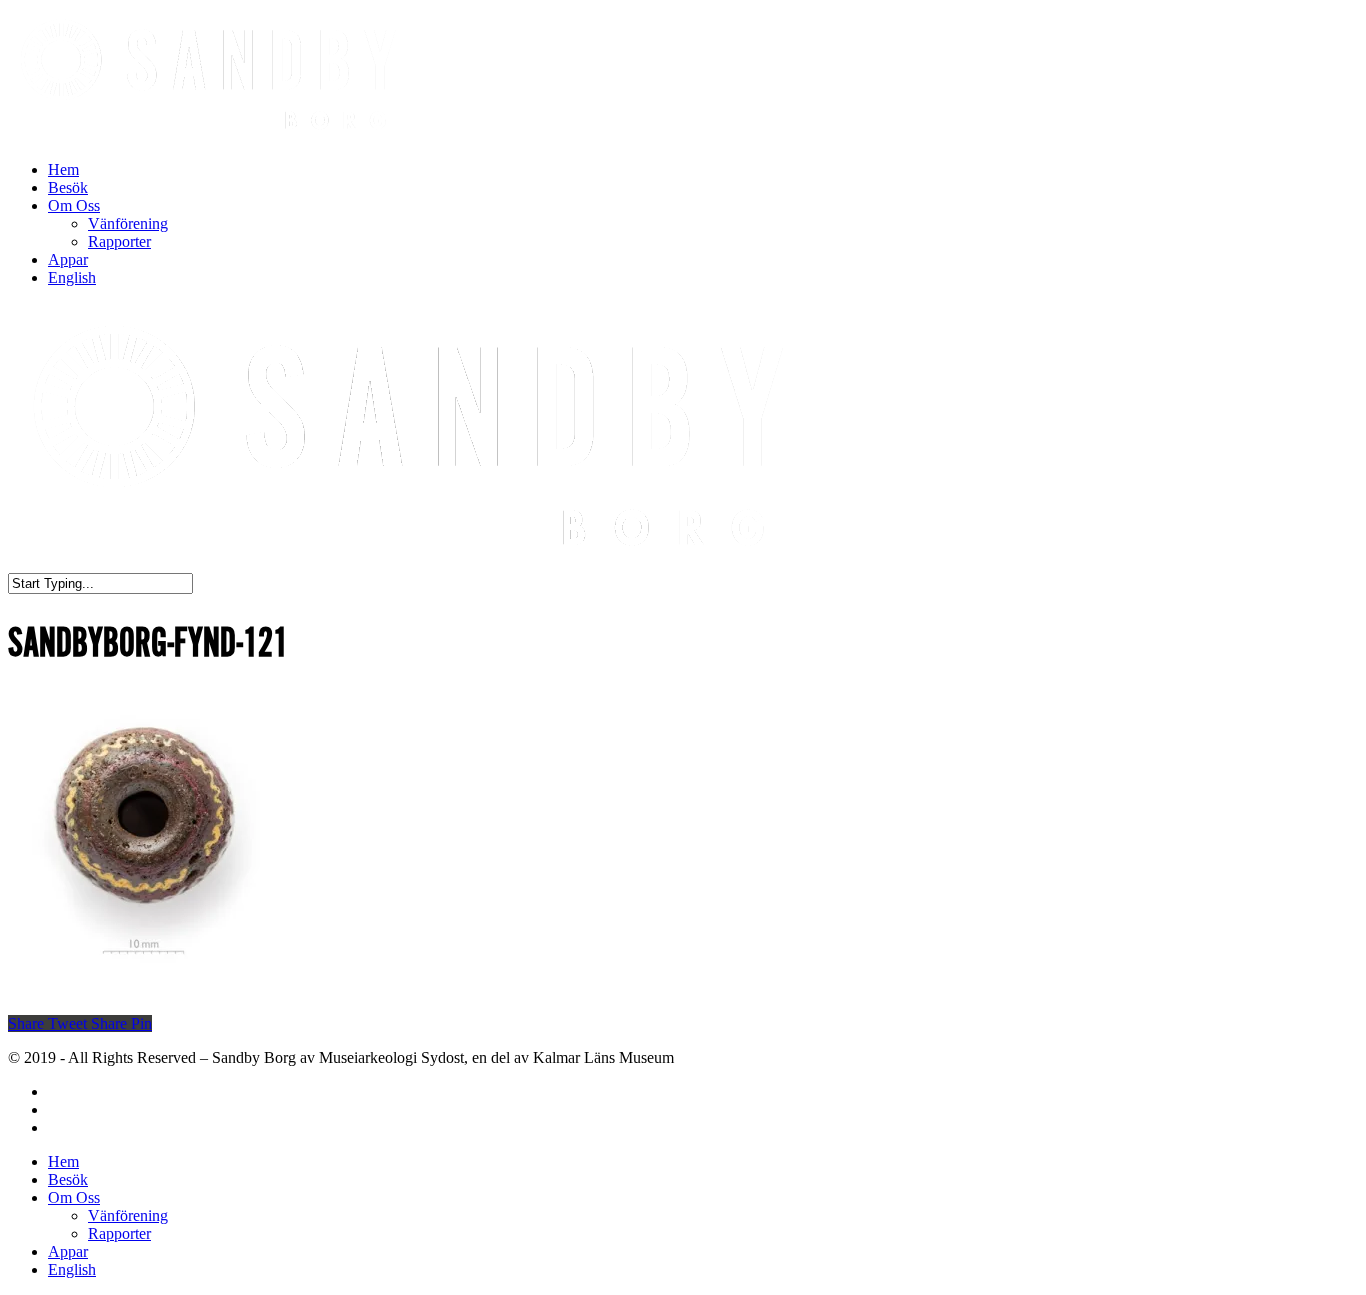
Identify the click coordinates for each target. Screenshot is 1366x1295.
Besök (68, 187)
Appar (68, 259)
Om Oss (74, 205)
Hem (63, 169)
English (72, 277)
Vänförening (128, 223)
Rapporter (119, 241)
